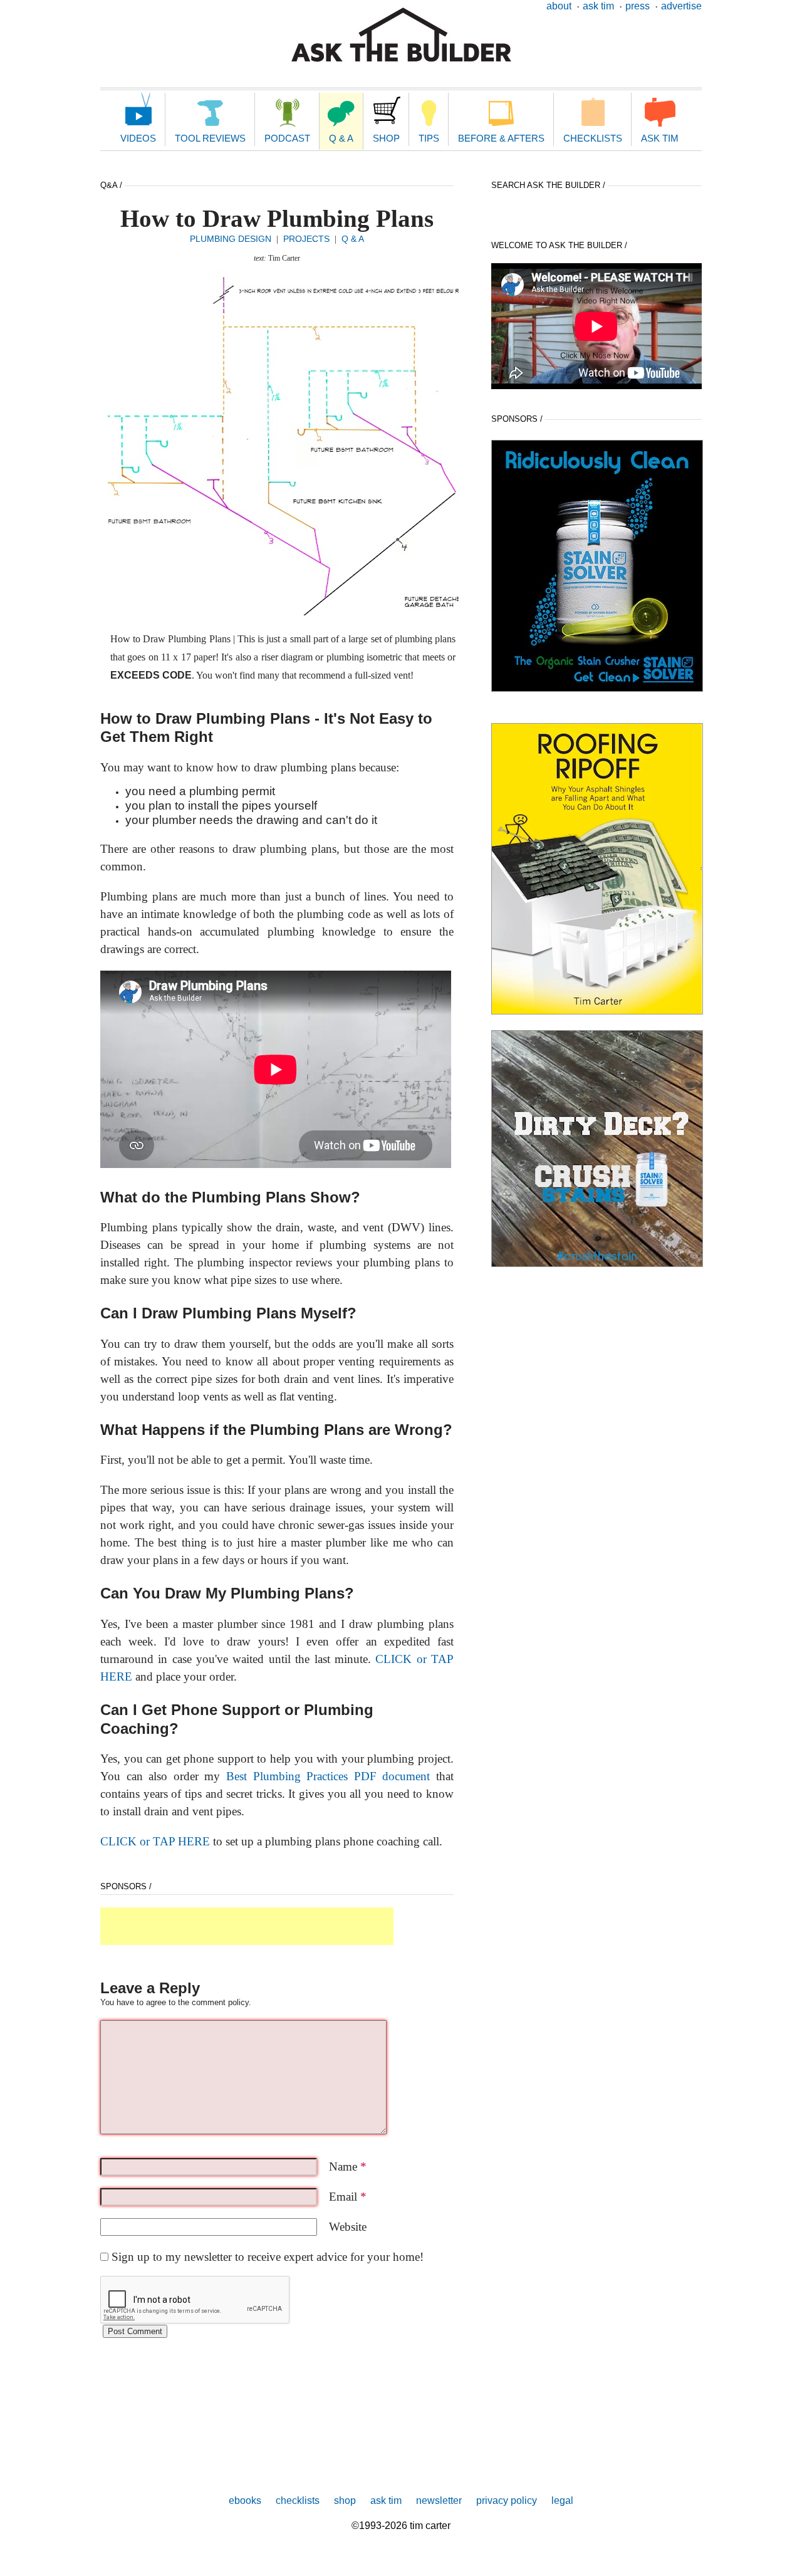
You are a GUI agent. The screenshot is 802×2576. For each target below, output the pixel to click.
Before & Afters (501, 138)
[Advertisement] (247, 1926)
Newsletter (439, 2500)
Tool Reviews (210, 138)
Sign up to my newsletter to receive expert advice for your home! (268, 2257)
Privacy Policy (507, 2500)
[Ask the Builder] (401, 35)
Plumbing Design (231, 239)
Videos (138, 138)
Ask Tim (598, 6)
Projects (306, 239)
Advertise (681, 6)
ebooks (245, 2500)
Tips (429, 138)
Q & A (341, 138)
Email (348, 2197)
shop (345, 2500)
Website (348, 2227)
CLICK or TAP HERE (155, 1841)
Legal (562, 2500)
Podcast (287, 138)
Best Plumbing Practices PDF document (328, 1776)
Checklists (593, 138)
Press (638, 6)
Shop (386, 138)
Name (348, 2167)
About (559, 6)
